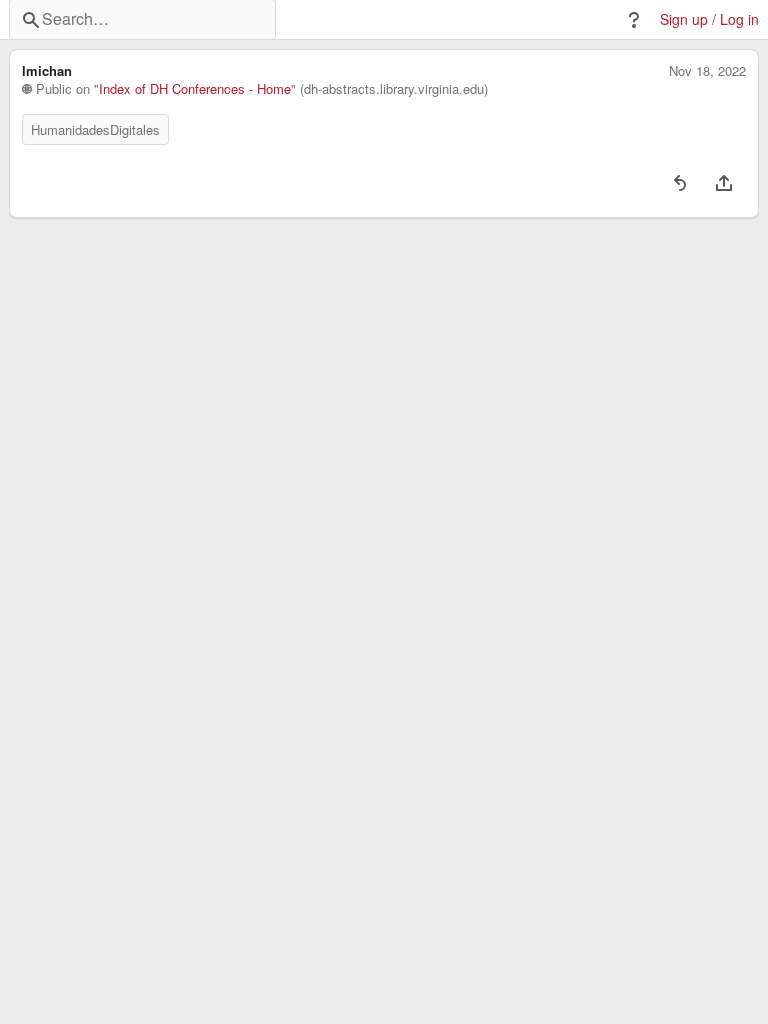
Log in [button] (739, 19)
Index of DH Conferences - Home (195, 89)
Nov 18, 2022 (707, 71)
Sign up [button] (684, 19)
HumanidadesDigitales (95, 129)
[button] (634, 20)
